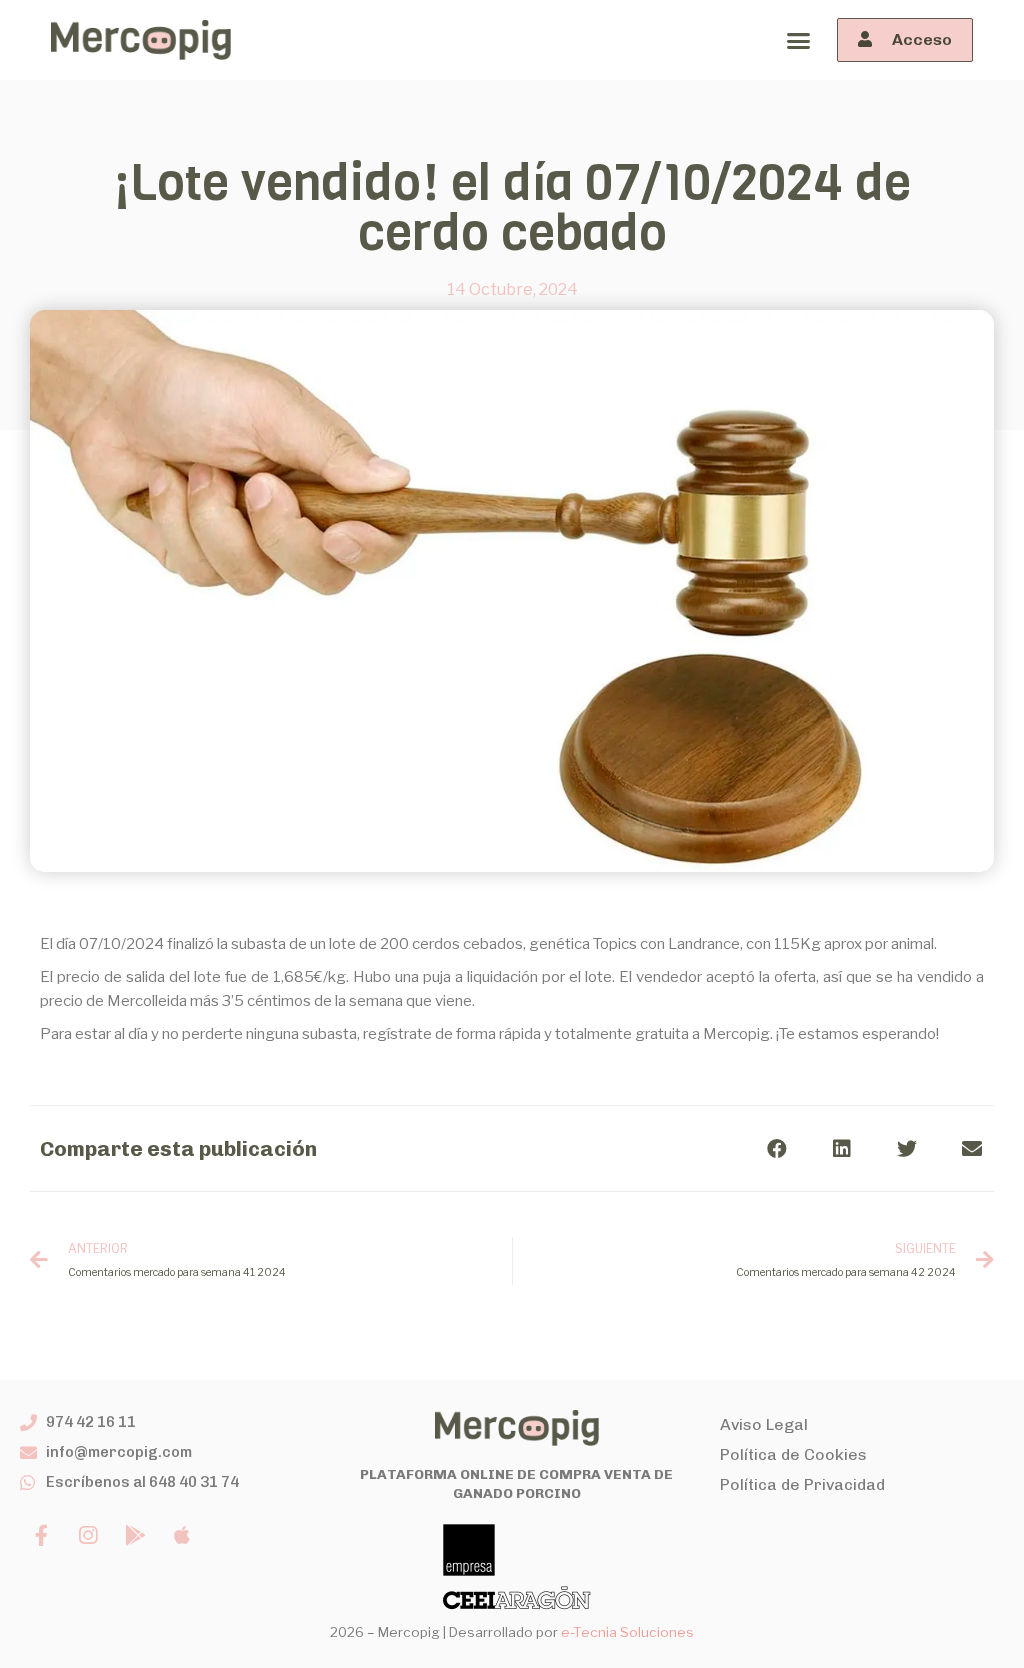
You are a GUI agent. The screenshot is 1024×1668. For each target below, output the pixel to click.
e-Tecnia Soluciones (627, 1632)
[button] (798, 40)
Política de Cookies (793, 1454)
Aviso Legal (764, 1424)
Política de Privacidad (802, 1484)
